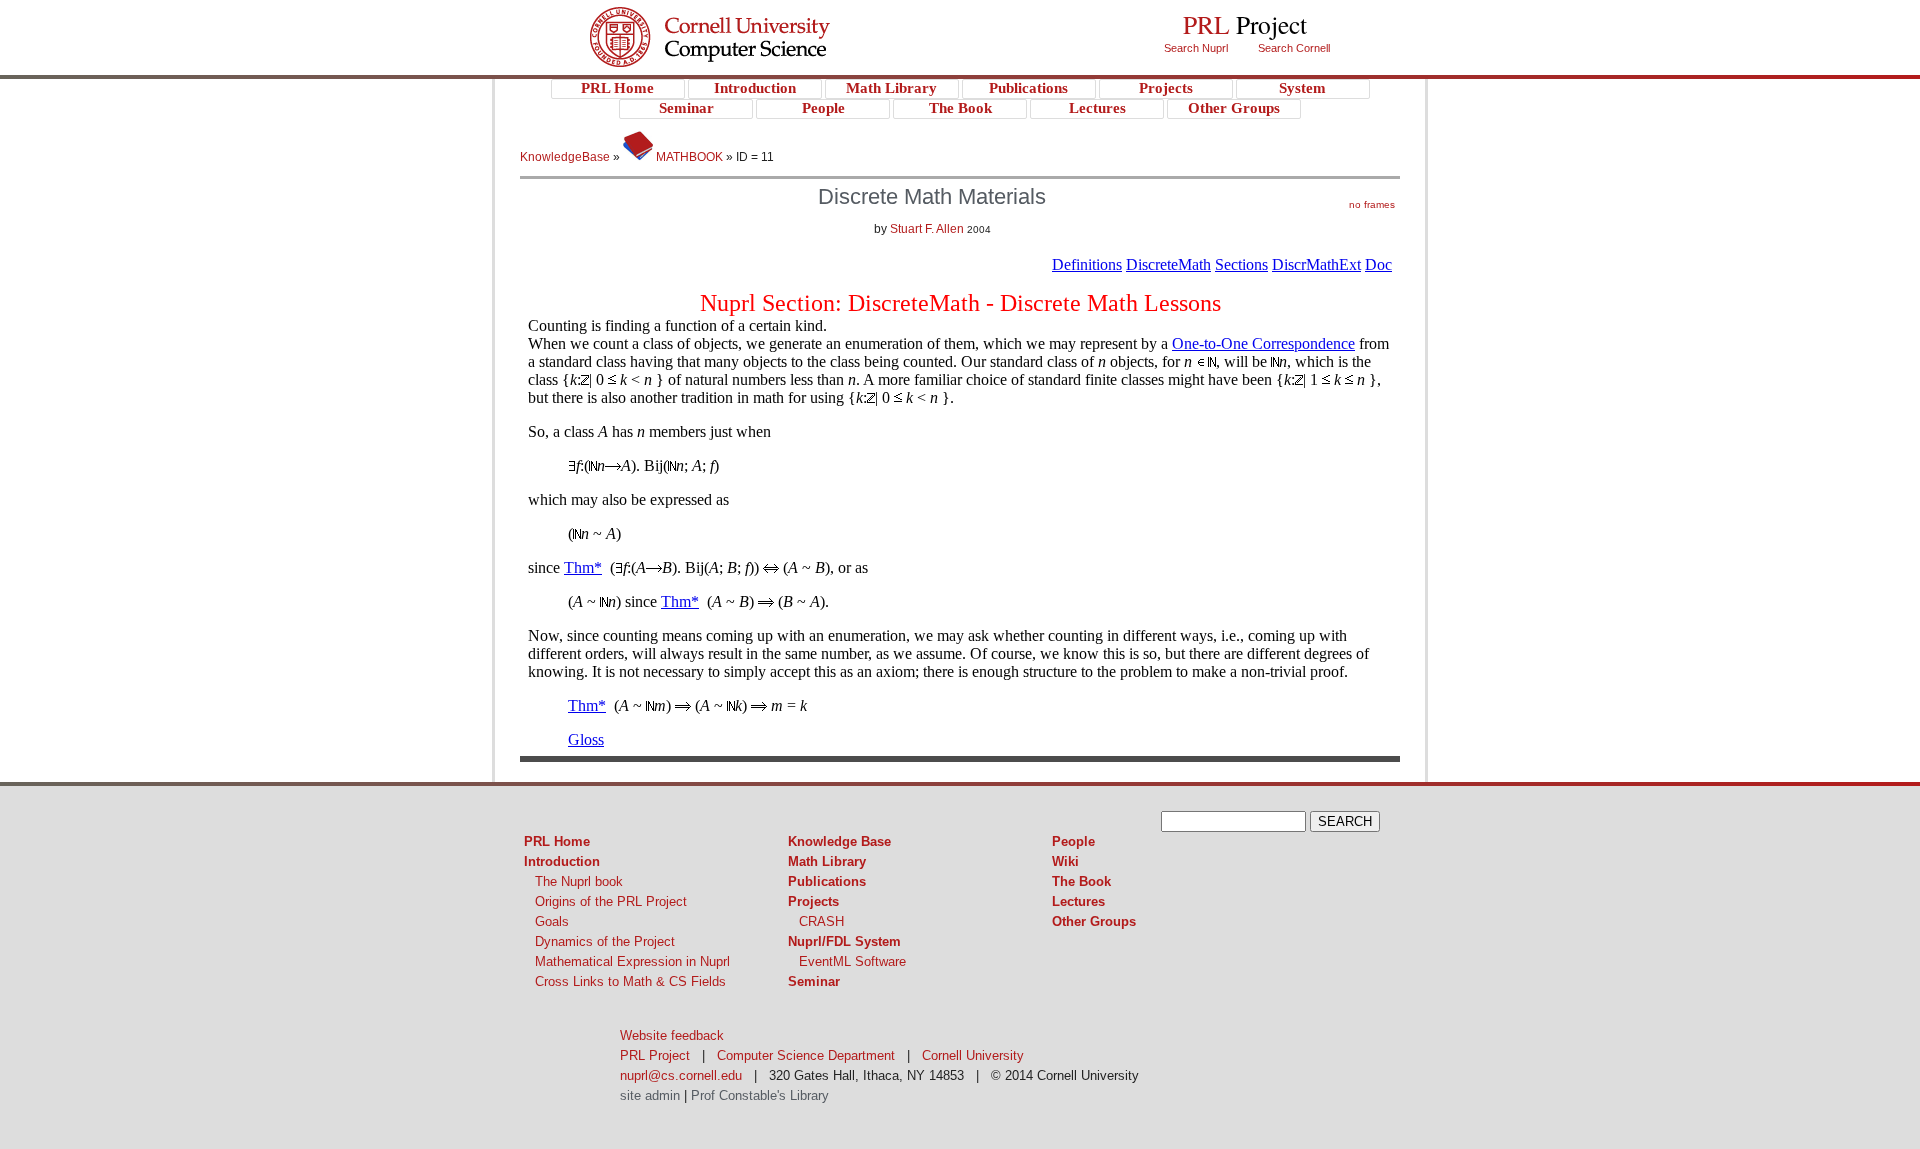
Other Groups (1094, 921)
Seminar (814, 981)
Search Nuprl (1196, 48)
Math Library (827, 861)
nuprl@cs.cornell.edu (681, 1075)
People (1073, 841)
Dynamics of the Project (605, 941)
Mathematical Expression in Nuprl (632, 961)
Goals (552, 921)
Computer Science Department (806, 1055)
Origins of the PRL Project (611, 901)
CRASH (821, 921)
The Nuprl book (579, 881)
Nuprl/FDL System (844, 941)
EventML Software (852, 961)
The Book (1081, 881)
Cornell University (750, 19)
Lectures (1078, 901)
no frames (1372, 204)
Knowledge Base (839, 841)
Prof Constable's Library (760, 1095)
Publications (827, 881)
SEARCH (1345, 821)
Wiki (1065, 861)
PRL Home (557, 841)
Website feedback (672, 1035)
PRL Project (750, 56)
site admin (650, 1095)
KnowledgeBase (566, 157)
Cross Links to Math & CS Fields (630, 981)
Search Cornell (1294, 48)
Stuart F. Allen (927, 229)
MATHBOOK (688, 157)
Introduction (562, 861)
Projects (813, 901)
